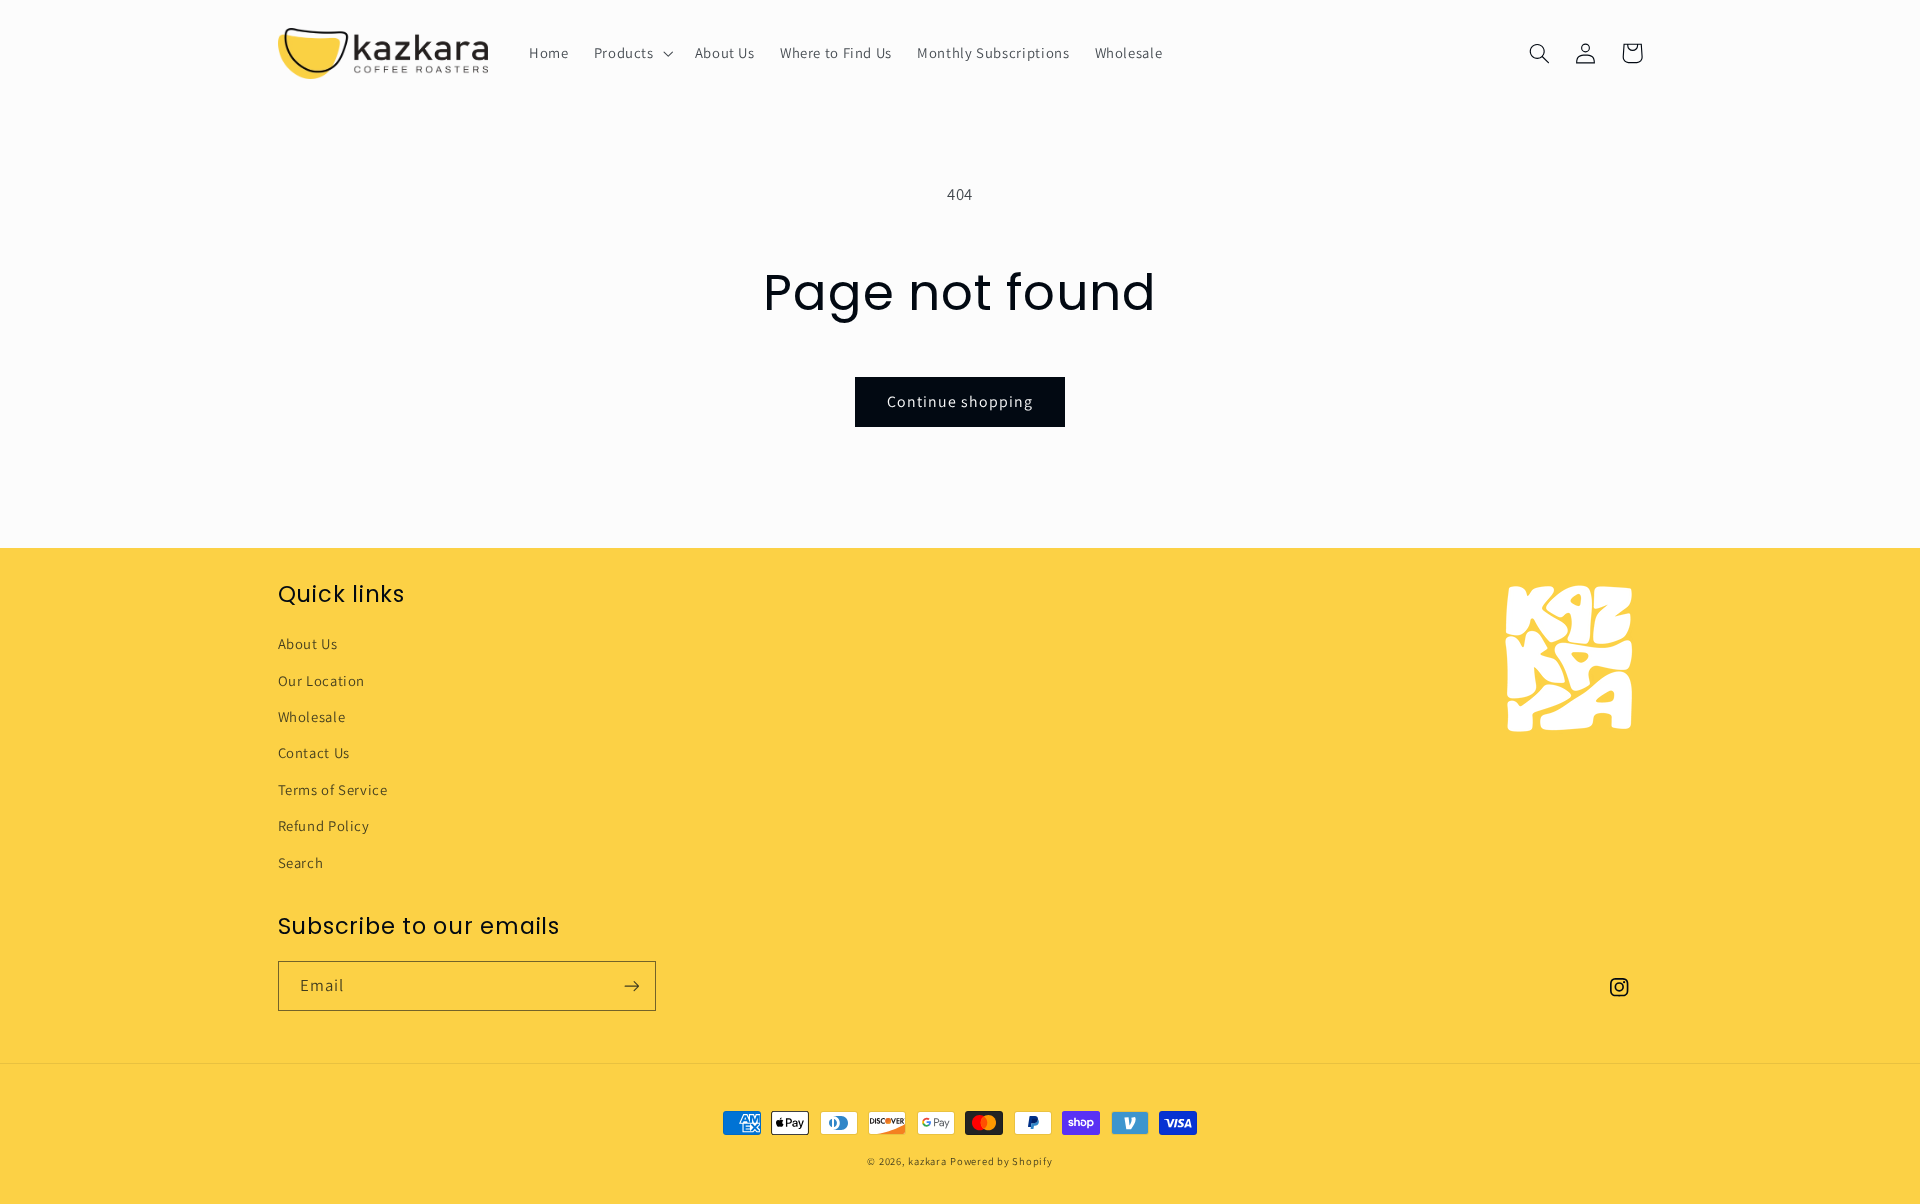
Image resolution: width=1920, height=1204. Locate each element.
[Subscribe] (631, 985)
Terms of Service (333, 789)
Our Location (322, 680)
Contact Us (314, 752)
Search (301, 862)
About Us (308, 643)
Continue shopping (960, 401)
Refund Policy (324, 825)
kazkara (927, 1161)
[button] (631, 53)
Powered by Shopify (1001, 1161)
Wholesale (312, 716)
